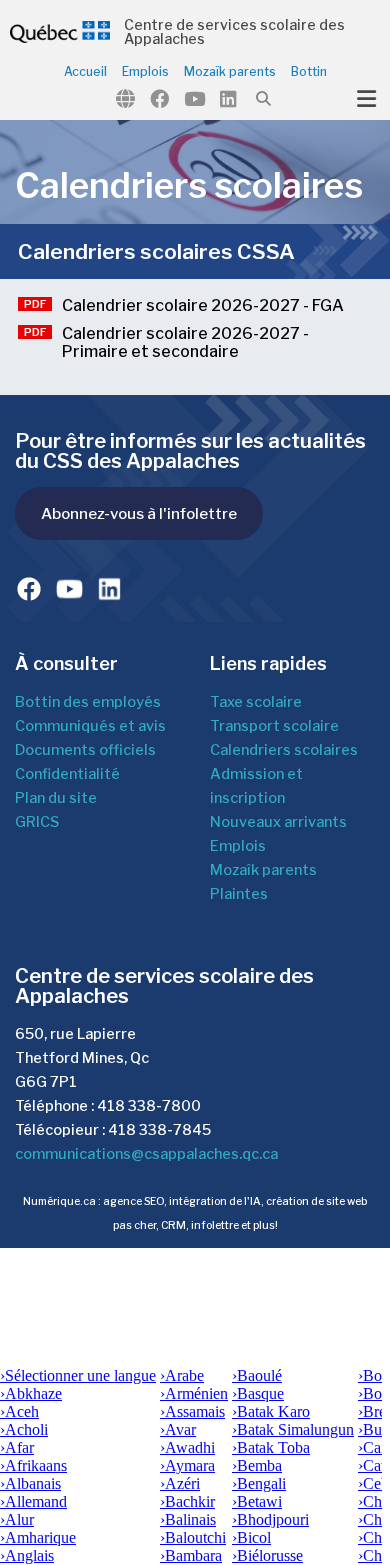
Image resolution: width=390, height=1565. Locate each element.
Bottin (309, 72)
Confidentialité (67, 774)
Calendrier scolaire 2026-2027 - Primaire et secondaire (185, 343)
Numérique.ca (59, 1201)
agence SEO (133, 1201)
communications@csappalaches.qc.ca (146, 1154)
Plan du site (56, 798)
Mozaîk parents (263, 870)
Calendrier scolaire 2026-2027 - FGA (203, 306)
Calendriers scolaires (284, 750)
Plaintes (239, 894)
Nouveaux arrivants (278, 822)
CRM (173, 1225)
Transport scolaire (274, 726)
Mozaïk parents (230, 72)
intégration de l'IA (215, 1201)
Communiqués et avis (90, 726)
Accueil (85, 72)
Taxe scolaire (256, 702)
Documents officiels (85, 750)
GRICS (37, 822)
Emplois (145, 72)
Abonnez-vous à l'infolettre (139, 513)
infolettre (215, 1225)
